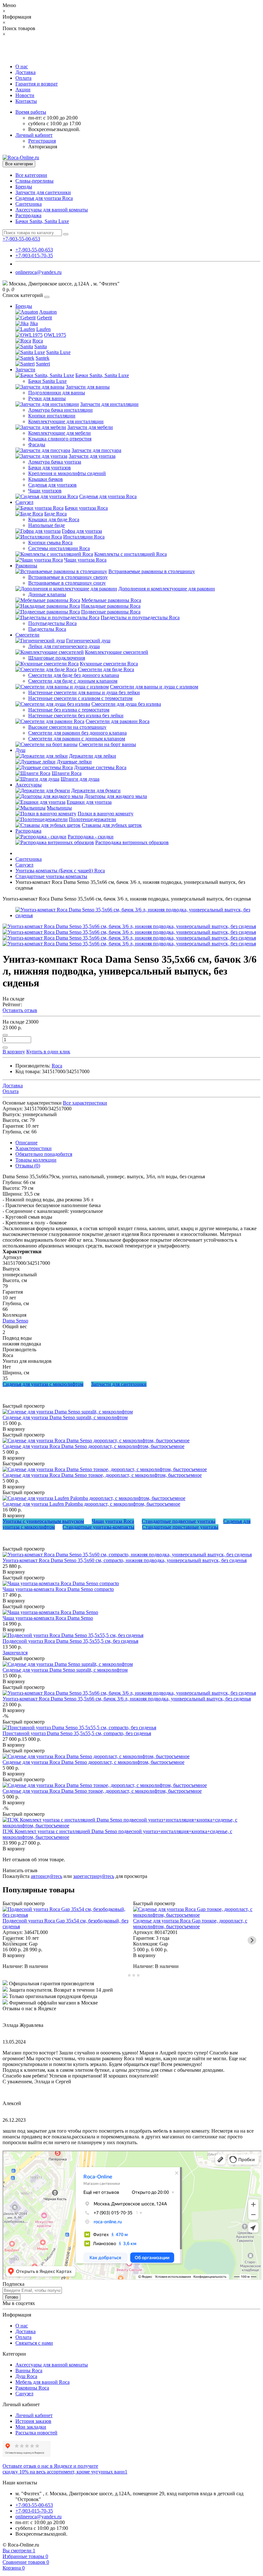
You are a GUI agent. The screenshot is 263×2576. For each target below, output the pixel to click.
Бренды (24, 187)
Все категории (31, 175)
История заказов (33, 2421)
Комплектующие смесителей (117, 652)
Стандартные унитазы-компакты (98, 1527)
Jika (34, 323)
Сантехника (29, 204)
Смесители (27, 635)
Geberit (44, 318)
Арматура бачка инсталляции (60, 410)
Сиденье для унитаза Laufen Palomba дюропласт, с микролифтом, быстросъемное (91, 1504)
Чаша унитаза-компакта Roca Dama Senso (48, 1618)
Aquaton (48, 312)
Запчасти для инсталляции (109, 404)
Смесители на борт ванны (107, 744)
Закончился (15, 1653)
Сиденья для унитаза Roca (44, 198)
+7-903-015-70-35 (34, 255)
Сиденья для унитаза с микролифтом (43, 1384)
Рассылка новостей (36, 2433)
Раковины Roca (32, 2388)
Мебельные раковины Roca (111, 600)
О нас (22, 66)
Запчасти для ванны (88, 387)
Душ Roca (26, 2376)
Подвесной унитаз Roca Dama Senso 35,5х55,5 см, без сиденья (70, 1641)
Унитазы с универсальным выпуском (43, 1521)
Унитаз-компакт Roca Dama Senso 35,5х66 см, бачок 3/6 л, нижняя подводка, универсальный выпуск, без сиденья (127, 1699)
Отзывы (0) (28, 1166)
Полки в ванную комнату (106, 814)
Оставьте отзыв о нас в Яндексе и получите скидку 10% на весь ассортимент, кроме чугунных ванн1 (65, 2469)
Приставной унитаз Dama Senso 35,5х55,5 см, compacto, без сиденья (77, 1733)
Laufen (43, 329)
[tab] (125, 1975)
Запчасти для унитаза (92, 456)
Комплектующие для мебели (59, 433)
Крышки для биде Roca (54, 519)
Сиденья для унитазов (52, 485)
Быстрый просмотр (24, 1406)
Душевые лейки (74, 762)
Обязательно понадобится (44, 1154)
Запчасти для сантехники (43, 192)
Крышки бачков (46, 479)
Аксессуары (29, 785)
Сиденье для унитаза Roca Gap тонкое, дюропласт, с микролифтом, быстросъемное (190, 1924)
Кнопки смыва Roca (50, 543)
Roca (38, 341)
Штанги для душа (80, 779)
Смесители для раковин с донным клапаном (77, 739)
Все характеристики (85, 1103)
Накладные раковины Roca (111, 606)
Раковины (26, 566)
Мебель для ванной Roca (42, 2382)
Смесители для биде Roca (106, 669)
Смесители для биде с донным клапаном (73, 681)
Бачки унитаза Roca (86, 508)
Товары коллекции (36, 1160)
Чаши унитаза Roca (85, 560)
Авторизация (43, 147)
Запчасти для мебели (90, 427)
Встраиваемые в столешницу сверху (68, 577)
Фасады (37, 444)
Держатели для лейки (93, 756)
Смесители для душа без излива (126, 704)
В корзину (14, 1429)
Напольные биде (47, 525)
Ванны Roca (29, 2370)
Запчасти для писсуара (96, 450)
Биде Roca (55, 514)
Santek (42, 358)
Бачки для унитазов (50, 468)
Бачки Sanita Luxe (47, 381)
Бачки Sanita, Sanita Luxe (42, 221)
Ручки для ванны (47, 398)
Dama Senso (15, 1321)
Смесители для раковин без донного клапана (77, 733)
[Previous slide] (11, 1940)
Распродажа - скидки (91, 837)
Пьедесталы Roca (47, 629)
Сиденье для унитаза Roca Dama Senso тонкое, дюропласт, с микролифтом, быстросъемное (102, 1475)
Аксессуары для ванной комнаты (52, 210)
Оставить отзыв (20, 1010)
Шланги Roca (67, 773)
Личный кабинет (34, 2415)
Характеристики (34, 1148)
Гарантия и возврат (37, 84)
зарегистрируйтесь (94, 1876)
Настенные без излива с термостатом (69, 710)
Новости (25, 95)
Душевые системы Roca (100, 767)
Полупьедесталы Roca (52, 623)
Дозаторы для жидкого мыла (116, 796)
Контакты (26, 101)
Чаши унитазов (45, 491)
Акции (23, 90)
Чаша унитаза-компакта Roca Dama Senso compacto (58, 1589)
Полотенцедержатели (93, 819)
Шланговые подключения (57, 658)
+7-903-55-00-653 (34, 250)
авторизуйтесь (47, 1876)
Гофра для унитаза (82, 531)
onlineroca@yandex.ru (38, 272)
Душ (20, 750)
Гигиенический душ (88, 641)
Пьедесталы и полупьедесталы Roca (140, 617)
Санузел (24, 502)
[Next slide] (252, 1940)
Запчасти (25, 370)
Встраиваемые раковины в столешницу (152, 571)
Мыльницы (59, 808)
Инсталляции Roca (84, 537)
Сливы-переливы (34, 181)
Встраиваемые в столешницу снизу (67, 583)
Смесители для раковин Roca (118, 721)
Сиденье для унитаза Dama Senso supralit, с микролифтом (65, 1417)
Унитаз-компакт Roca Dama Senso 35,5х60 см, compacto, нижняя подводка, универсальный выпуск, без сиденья (125, 1560)
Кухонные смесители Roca (109, 664)
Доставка (25, 72)
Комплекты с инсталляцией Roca (131, 554)
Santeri (43, 364)
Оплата (23, 78)
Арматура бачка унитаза (55, 462)
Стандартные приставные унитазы (180, 1527)
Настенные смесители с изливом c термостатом (80, 698)
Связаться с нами (34, 2343)
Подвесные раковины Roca (111, 612)
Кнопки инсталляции (52, 416)
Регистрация (42, 141)
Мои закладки (31, 2427)
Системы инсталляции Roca (59, 548)
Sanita (41, 346)
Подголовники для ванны (57, 393)
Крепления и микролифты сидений (67, 473)
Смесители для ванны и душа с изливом (154, 687)
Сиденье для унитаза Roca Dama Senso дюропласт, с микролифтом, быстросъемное (93, 1446)
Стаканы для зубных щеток (112, 825)
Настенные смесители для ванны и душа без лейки (84, 692)
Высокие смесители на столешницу (67, 727)
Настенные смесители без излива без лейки (76, 716)
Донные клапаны (47, 594)
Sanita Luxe (58, 352)
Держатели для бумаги (96, 790)
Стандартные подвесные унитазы (179, 1521)
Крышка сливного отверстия (60, 439)
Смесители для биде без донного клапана (74, 675)
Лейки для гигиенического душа (64, 646)
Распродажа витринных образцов (132, 842)
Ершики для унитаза (89, 802)
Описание (26, 1143)
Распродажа (28, 215)
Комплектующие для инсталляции (66, 421)
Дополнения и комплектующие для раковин (167, 589)
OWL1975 (55, 335)
